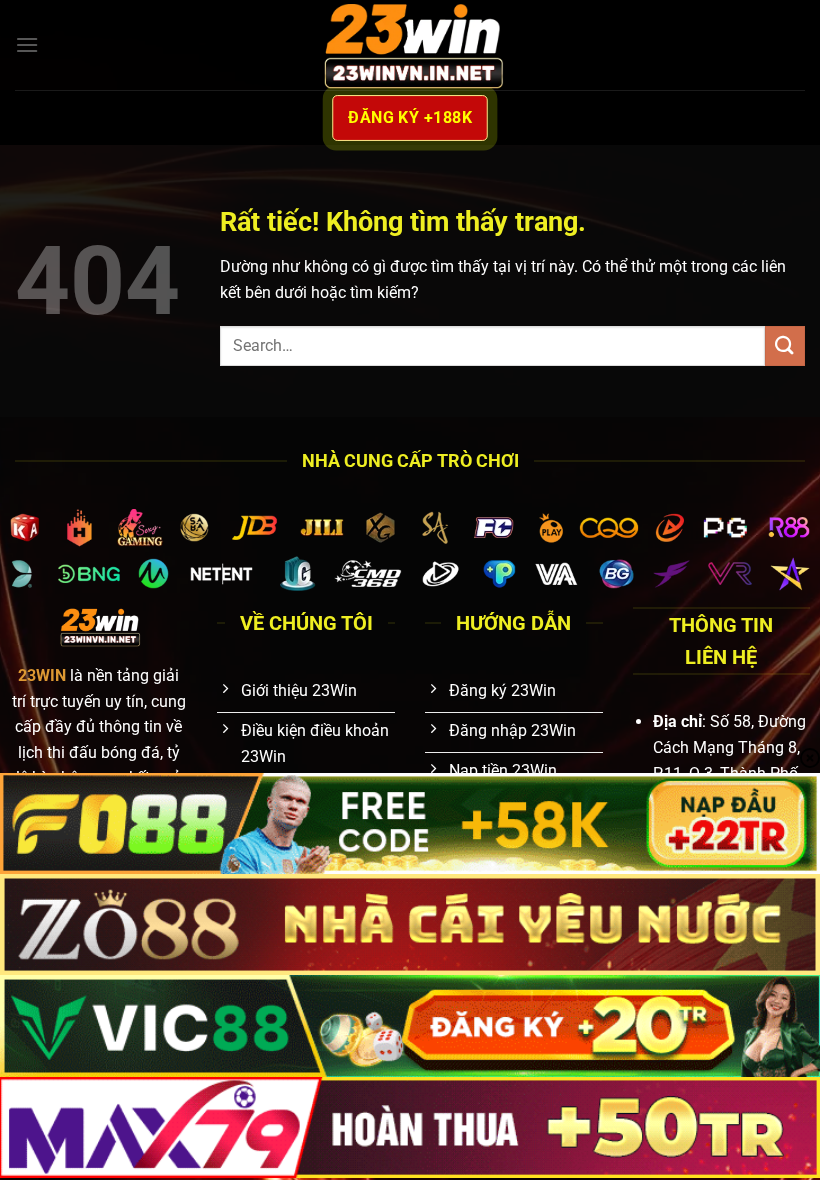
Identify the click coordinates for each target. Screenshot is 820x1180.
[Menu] (27, 44)
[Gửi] (785, 345)
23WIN (42, 675)
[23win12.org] (410, 44)
